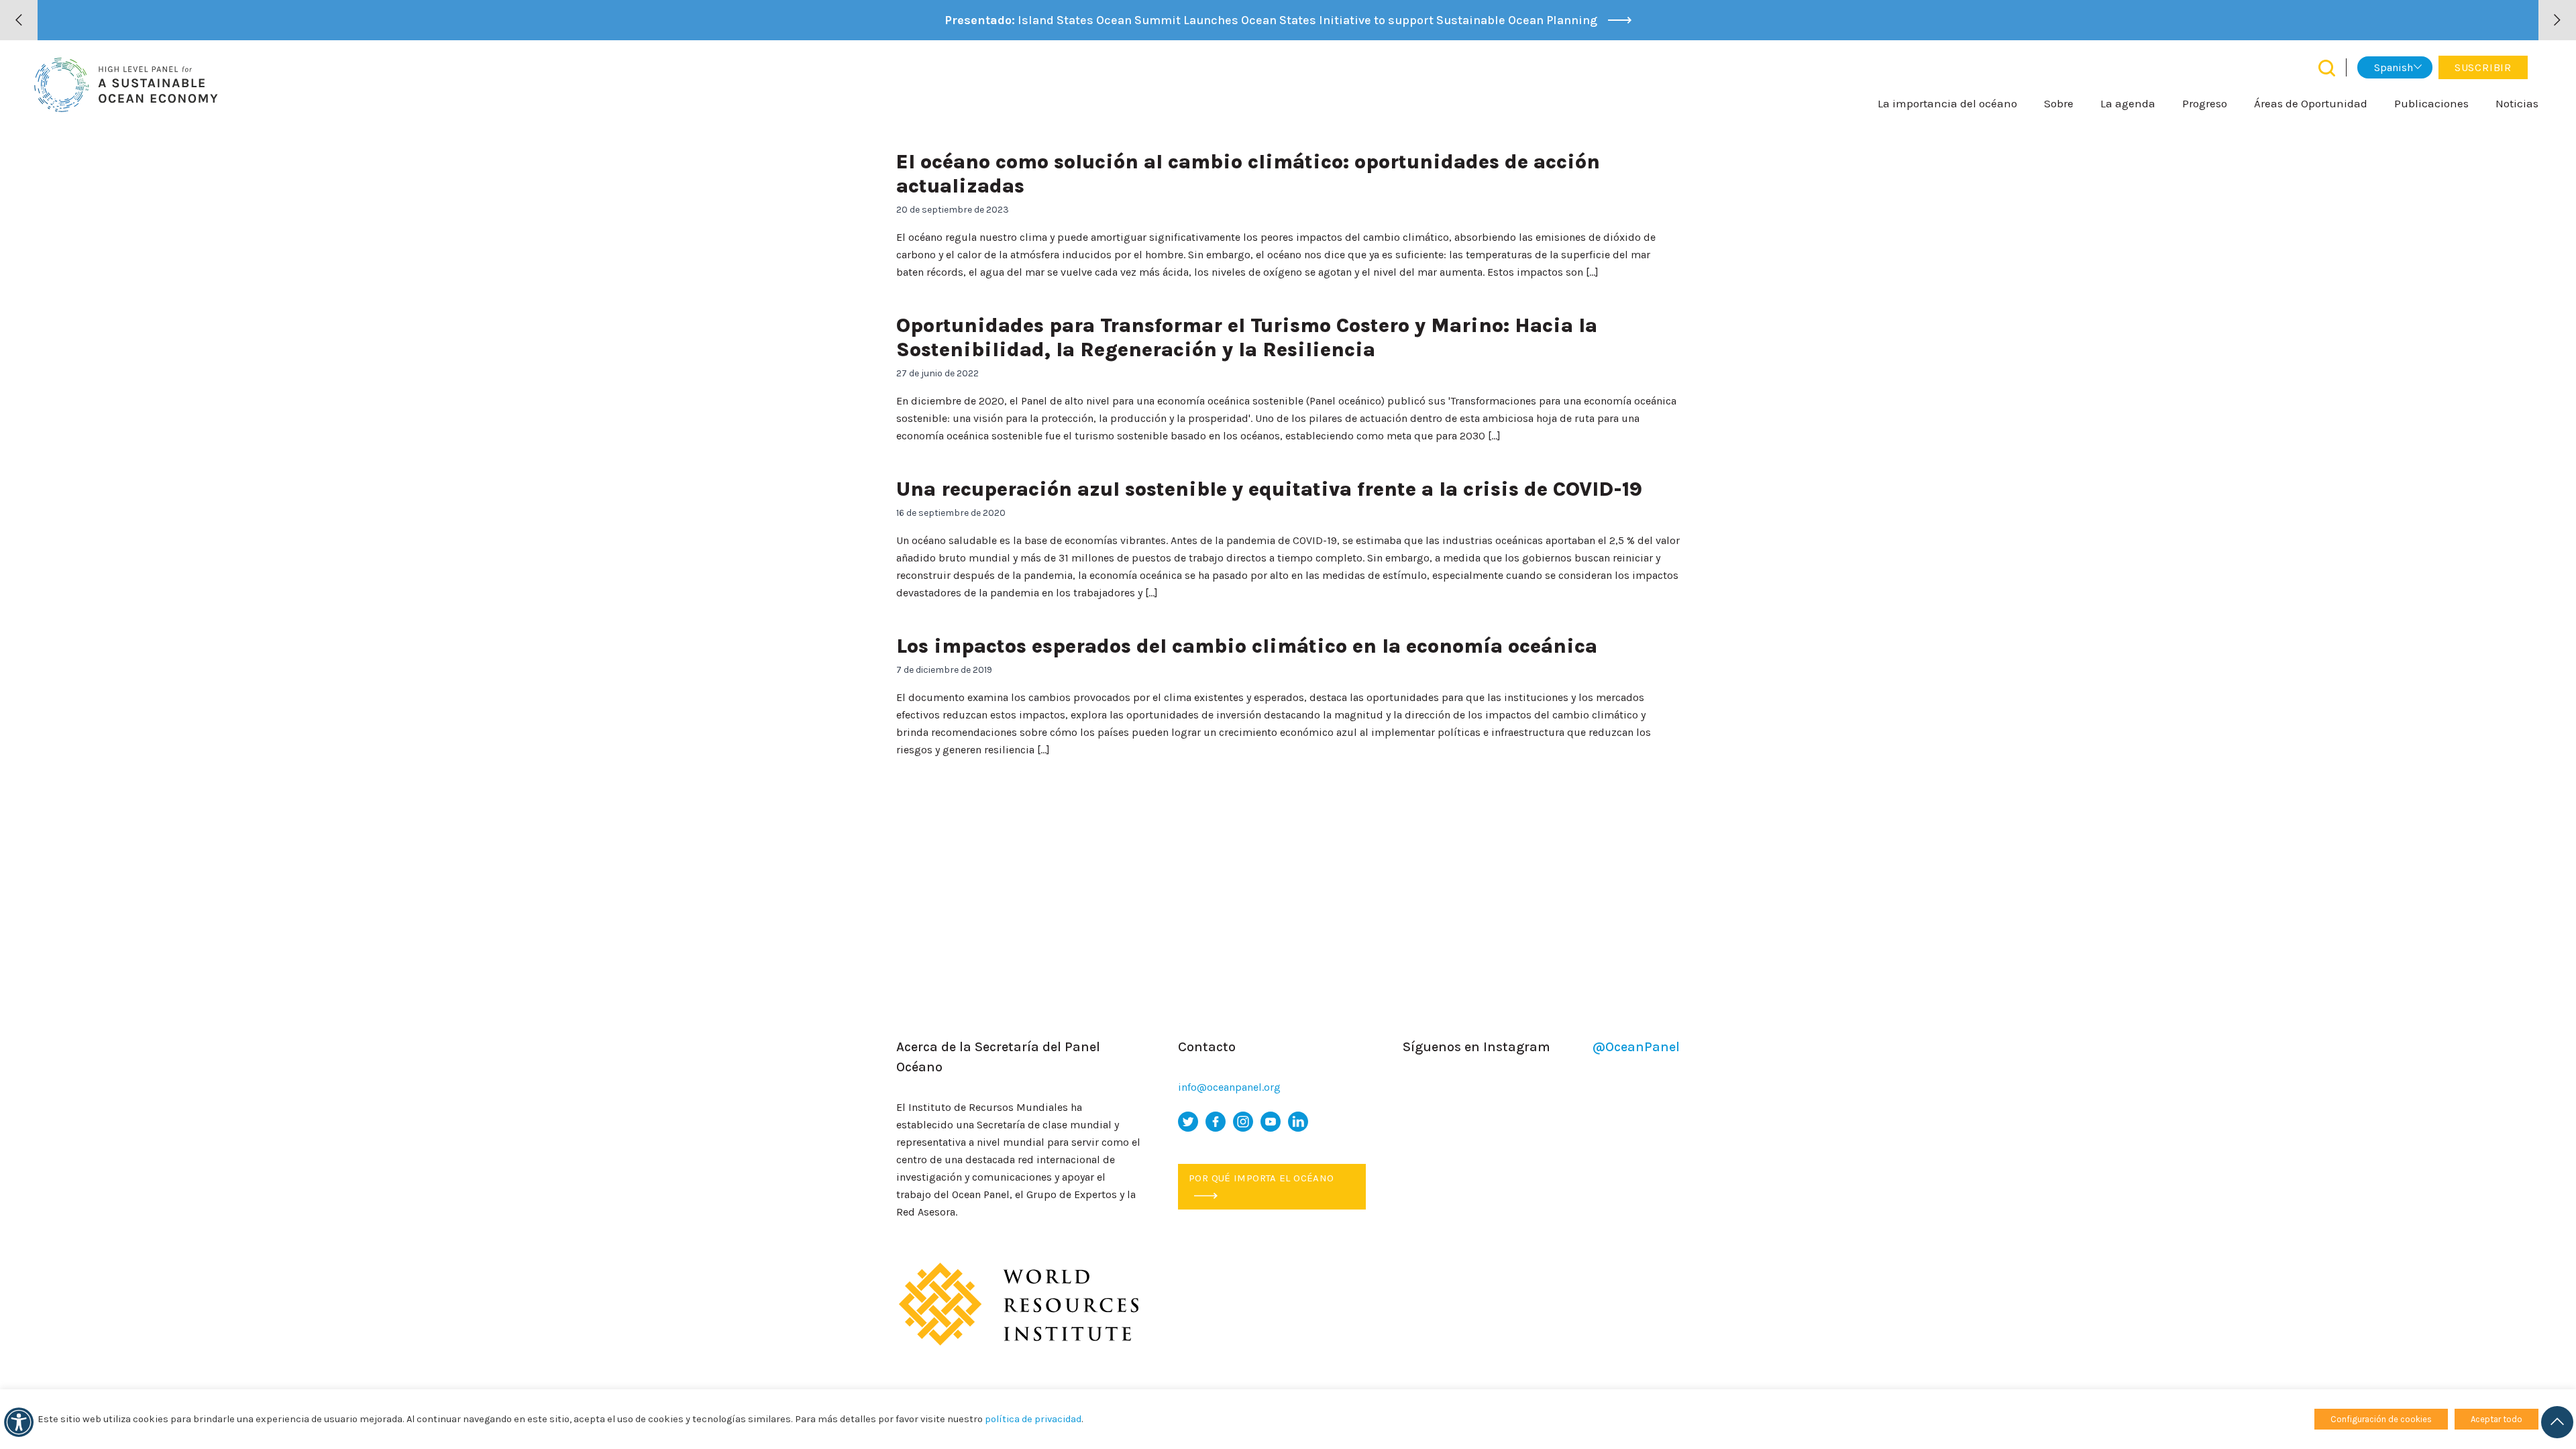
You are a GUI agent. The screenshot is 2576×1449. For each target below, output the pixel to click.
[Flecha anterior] (19, 20)
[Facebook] (1216, 1122)
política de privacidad (1033, 1419)
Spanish (2394, 67)
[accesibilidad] (19, 1422)
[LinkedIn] (1298, 1122)
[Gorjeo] (1188, 1122)
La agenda (2128, 103)
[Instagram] (1243, 1122)
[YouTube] (1271, 1122)
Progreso (2205, 103)
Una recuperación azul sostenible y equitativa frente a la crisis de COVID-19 (1269, 489)
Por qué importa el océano (1261, 1178)
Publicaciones (2431, 103)
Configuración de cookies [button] (2381, 1419)
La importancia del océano (1947, 103)
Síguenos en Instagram (1541, 1047)
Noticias (2517, 103)
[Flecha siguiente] (2557, 20)
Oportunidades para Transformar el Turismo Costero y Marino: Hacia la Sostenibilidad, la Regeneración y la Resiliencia (1247, 337)
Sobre (2059, 103)
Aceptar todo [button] (2497, 1419)
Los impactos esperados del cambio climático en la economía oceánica (1247, 646)
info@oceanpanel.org (1229, 1087)
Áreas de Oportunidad (2311, 103)
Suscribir (2483, 67)
